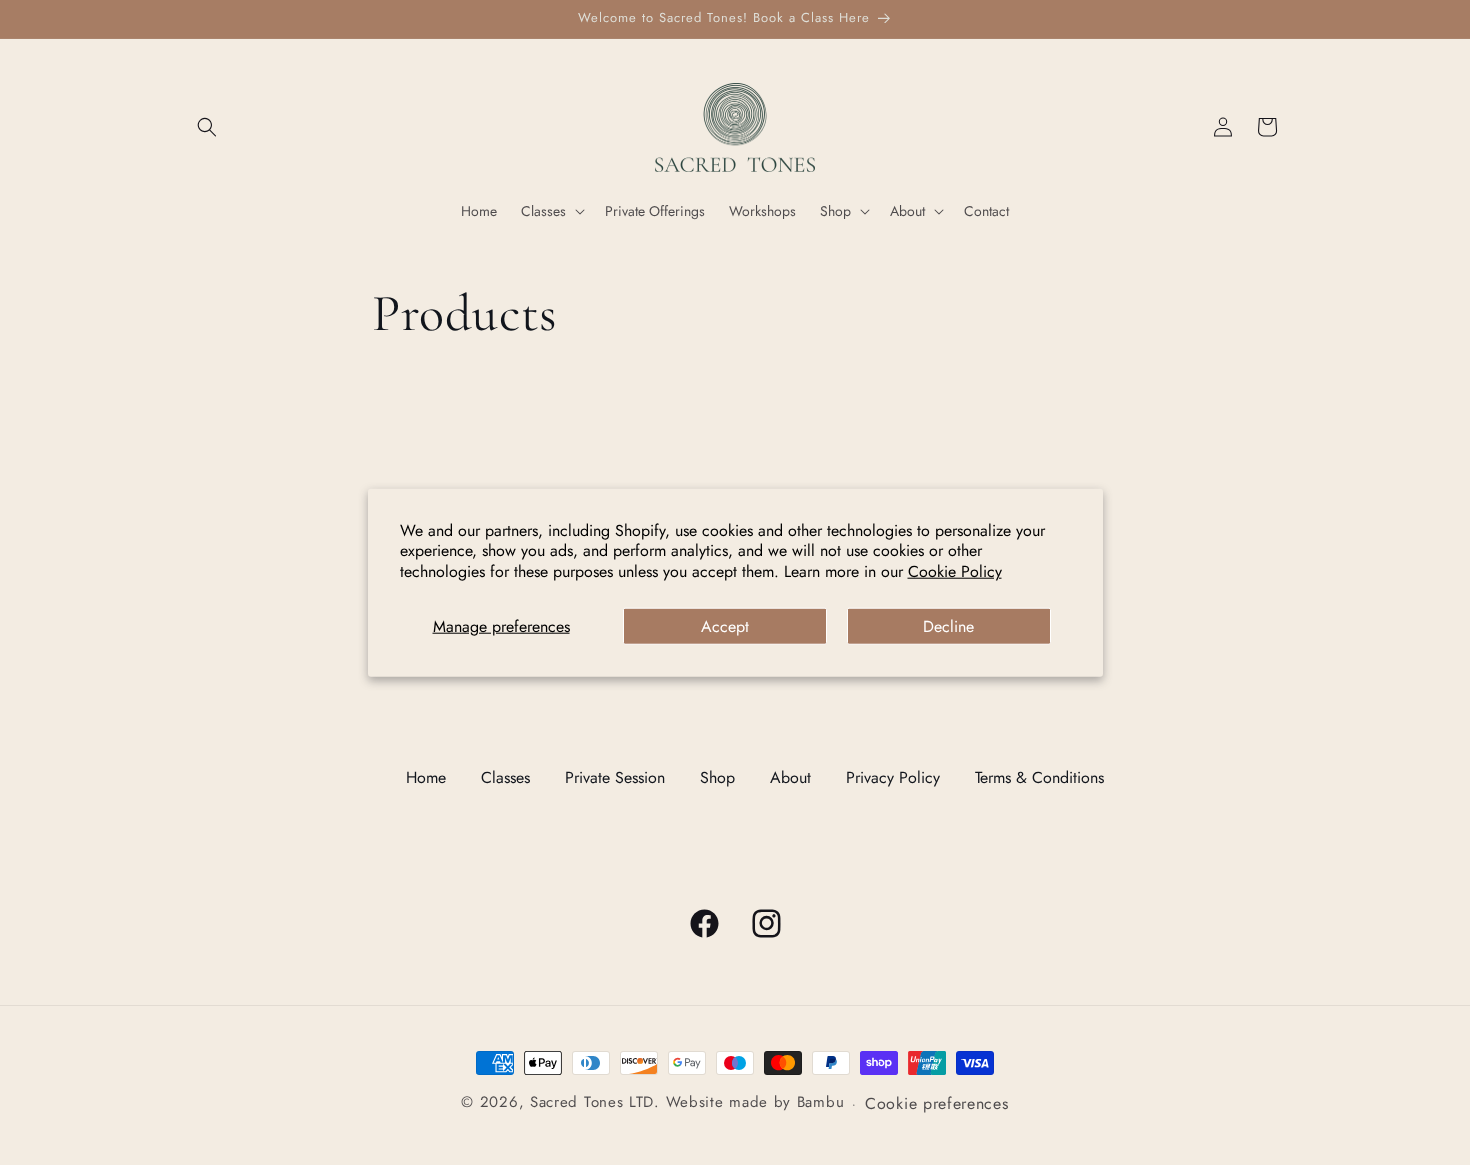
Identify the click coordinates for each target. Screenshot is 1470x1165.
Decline (948, 626)
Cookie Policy (955, 571)
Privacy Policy (893, 777)
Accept (725, 626)
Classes (505, 777)
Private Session (615, 777)
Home (426, 777)
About (790, 777)
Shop (717, 777)
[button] (207, 127)
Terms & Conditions (1039, 777)
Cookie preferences (937, 1103)
